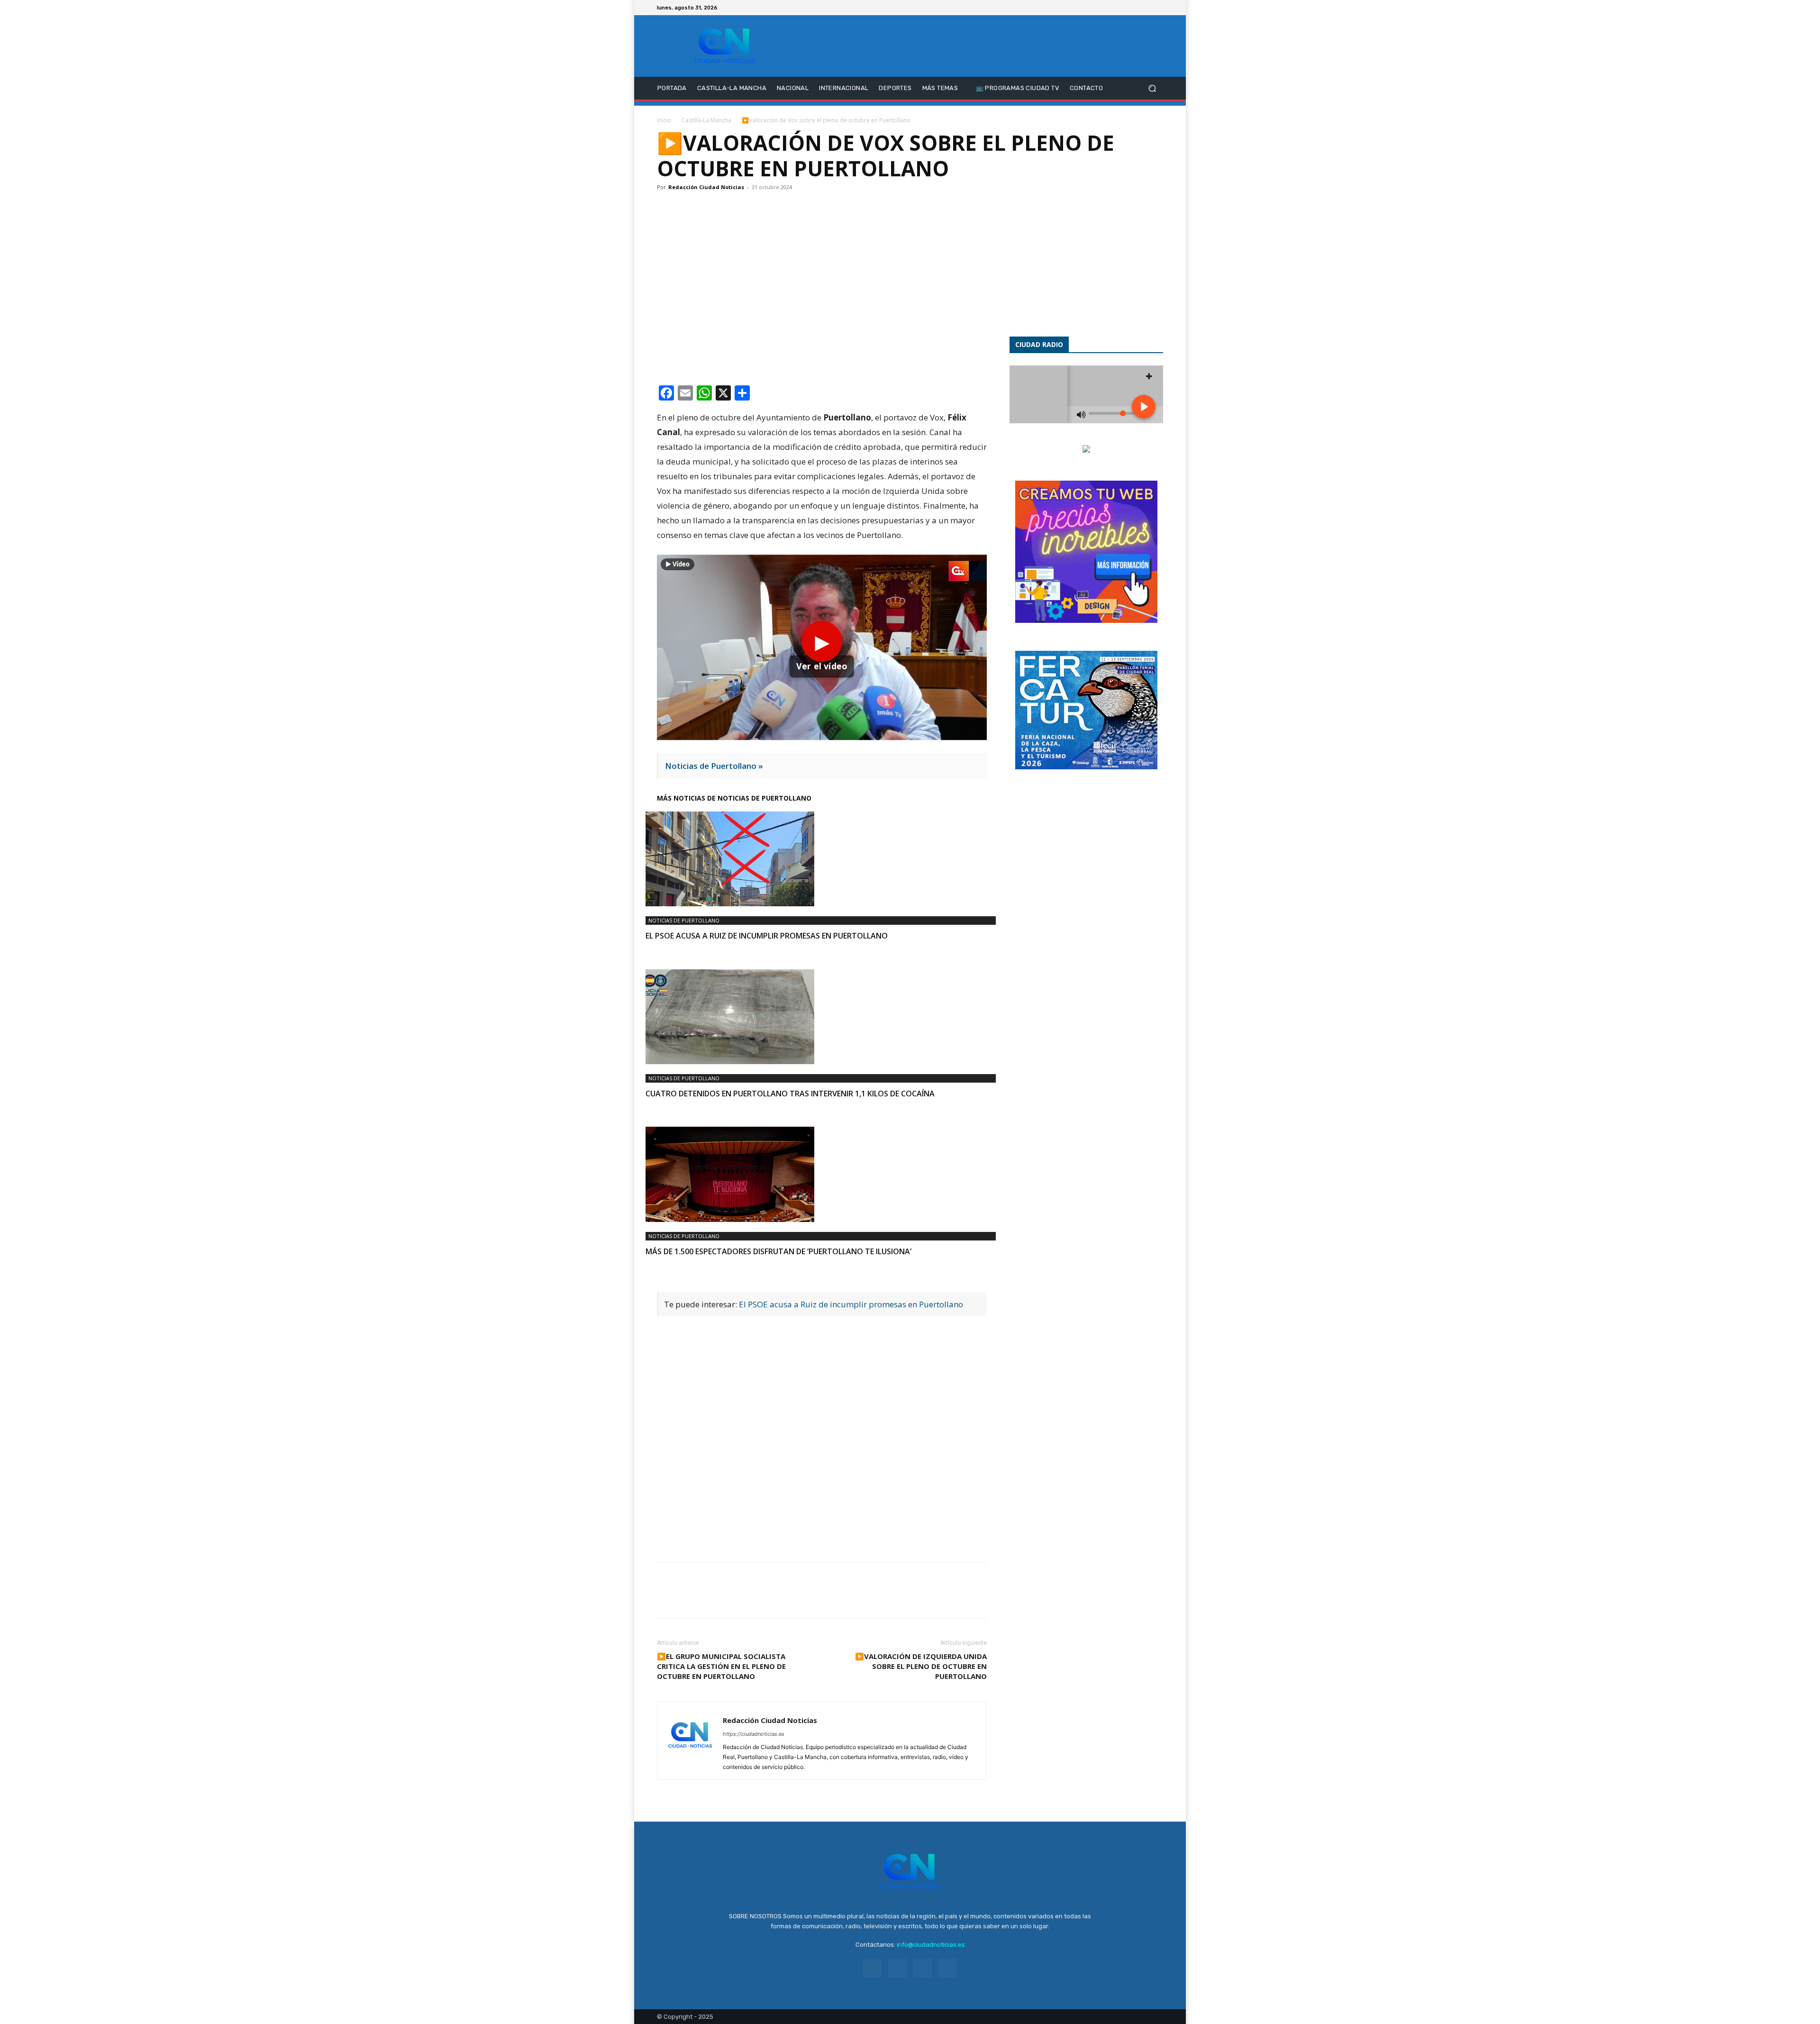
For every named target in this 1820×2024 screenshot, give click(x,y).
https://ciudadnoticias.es (754, 1734)
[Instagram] (1135, 8)
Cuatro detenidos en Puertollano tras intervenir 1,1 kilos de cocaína (790, 1094)
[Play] (822, 647)
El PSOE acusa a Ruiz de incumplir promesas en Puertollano (767, 936)
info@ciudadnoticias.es (931, 1945)
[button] (1152, 88)
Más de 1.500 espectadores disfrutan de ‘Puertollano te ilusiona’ (778, 1251)
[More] (732, 346)
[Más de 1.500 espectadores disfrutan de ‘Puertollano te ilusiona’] (822, 1174)
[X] (1146, 8)
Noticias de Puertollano (684, 920)
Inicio (664, 120)
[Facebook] (1123, 8)
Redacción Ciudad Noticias (706, 187)
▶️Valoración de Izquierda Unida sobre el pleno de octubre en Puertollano (921, 1666)
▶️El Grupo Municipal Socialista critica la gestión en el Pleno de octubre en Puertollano (721, 1666)
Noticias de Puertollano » (714, 766)
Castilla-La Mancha (706, 120)
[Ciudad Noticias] (725, 46)
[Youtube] (1157, 8)
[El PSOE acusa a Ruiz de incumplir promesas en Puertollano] (822, 859)
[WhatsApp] (710, 346)
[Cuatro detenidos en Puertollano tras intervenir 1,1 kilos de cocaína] (822, 1017)
